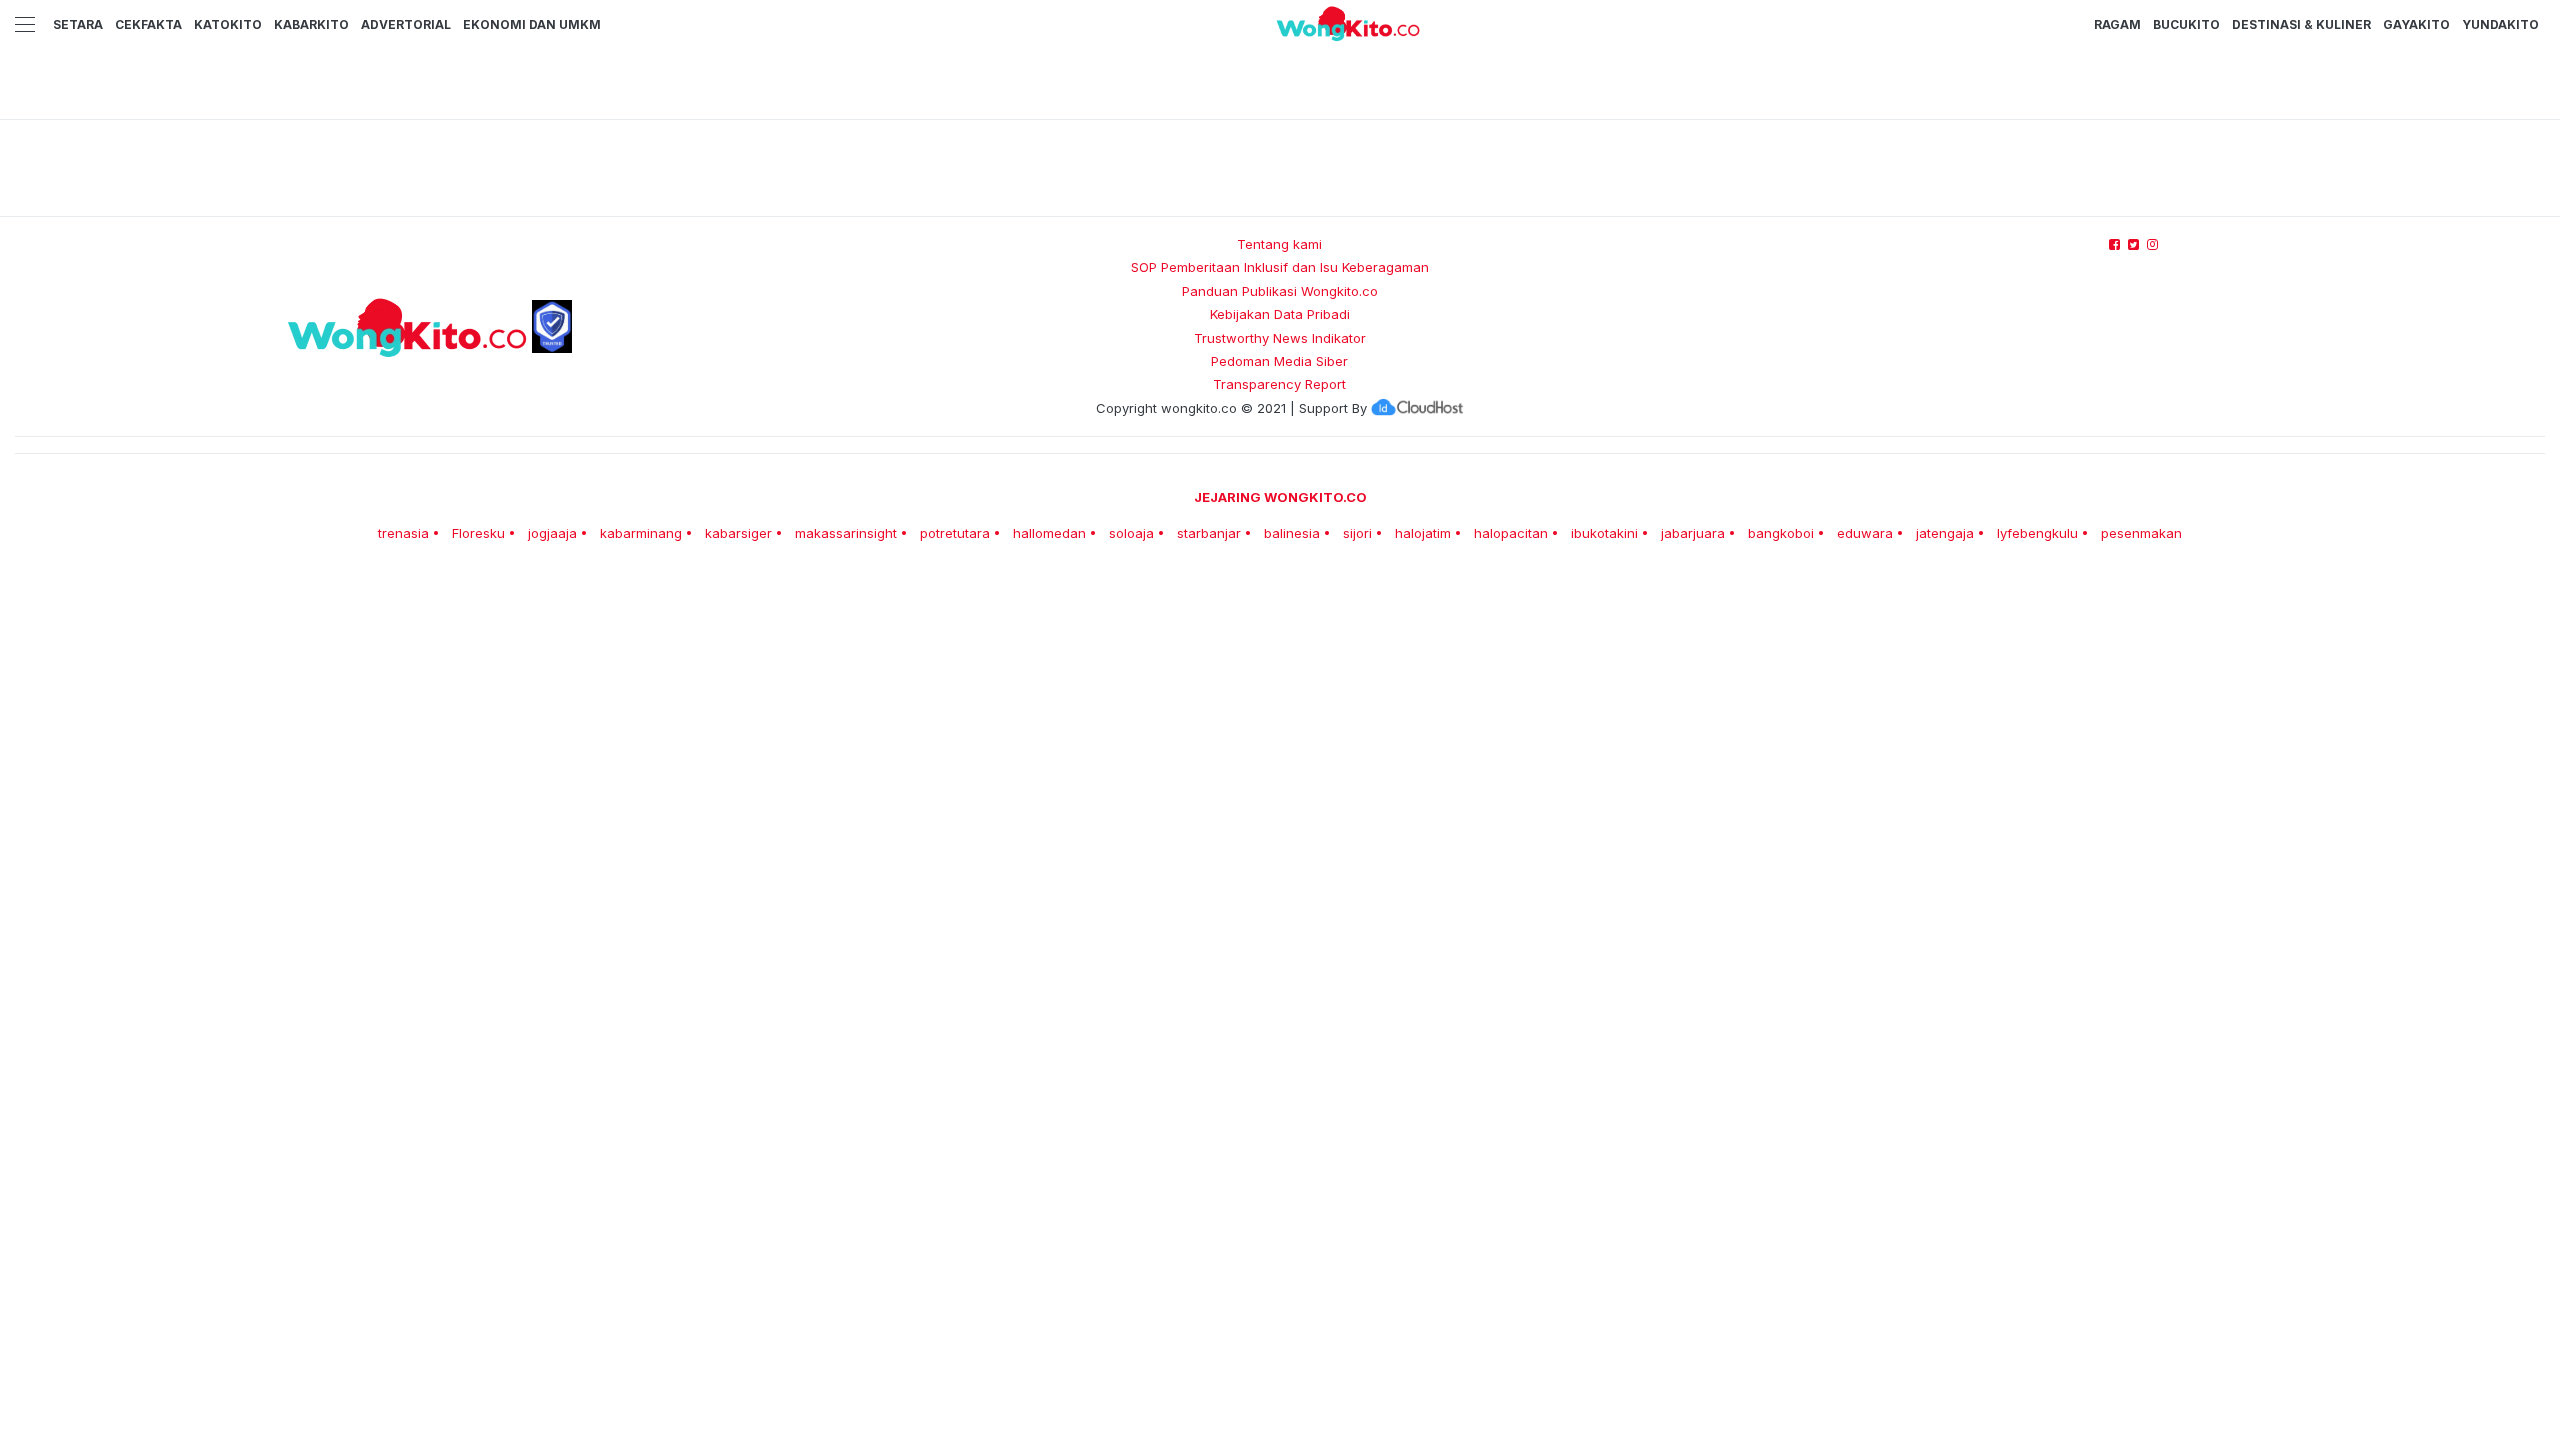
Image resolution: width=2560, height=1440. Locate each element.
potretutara (955, 533)
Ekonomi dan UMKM (532, 24)
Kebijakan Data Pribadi (1280, 314)
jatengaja (1945, 533)
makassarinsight (846, 533)
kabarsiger (738, 533)
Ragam (2117, 24)
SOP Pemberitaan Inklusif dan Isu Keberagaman (1280, 267)
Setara (78, 24)
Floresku (478, 533)
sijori (1357, 533)
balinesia (1292, 533)
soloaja (1131, 533)
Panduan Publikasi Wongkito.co (1280, 291)
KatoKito (228, 24)
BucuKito (2186, 24)
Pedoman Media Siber (1279, 361)
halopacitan (1511, 533)
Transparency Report (1279, 384)
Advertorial (406, 24)
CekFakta (148, 24)
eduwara (1865, 533)
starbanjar (1209, 533)
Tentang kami (1279, 244)
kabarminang (641, 533)
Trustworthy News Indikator (1280, 338)
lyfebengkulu (2037, 533)
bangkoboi (1781, 533)
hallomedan (1049, 533)
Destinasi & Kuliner (2301, 24)
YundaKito (2500, 24)
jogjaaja (552, 533)
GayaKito (2416, 24)
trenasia (403, 533)
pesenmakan (2141, 533)
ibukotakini (1604, 533)
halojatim (1423, 533)
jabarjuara (1693, 533)
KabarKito (311, 24)
